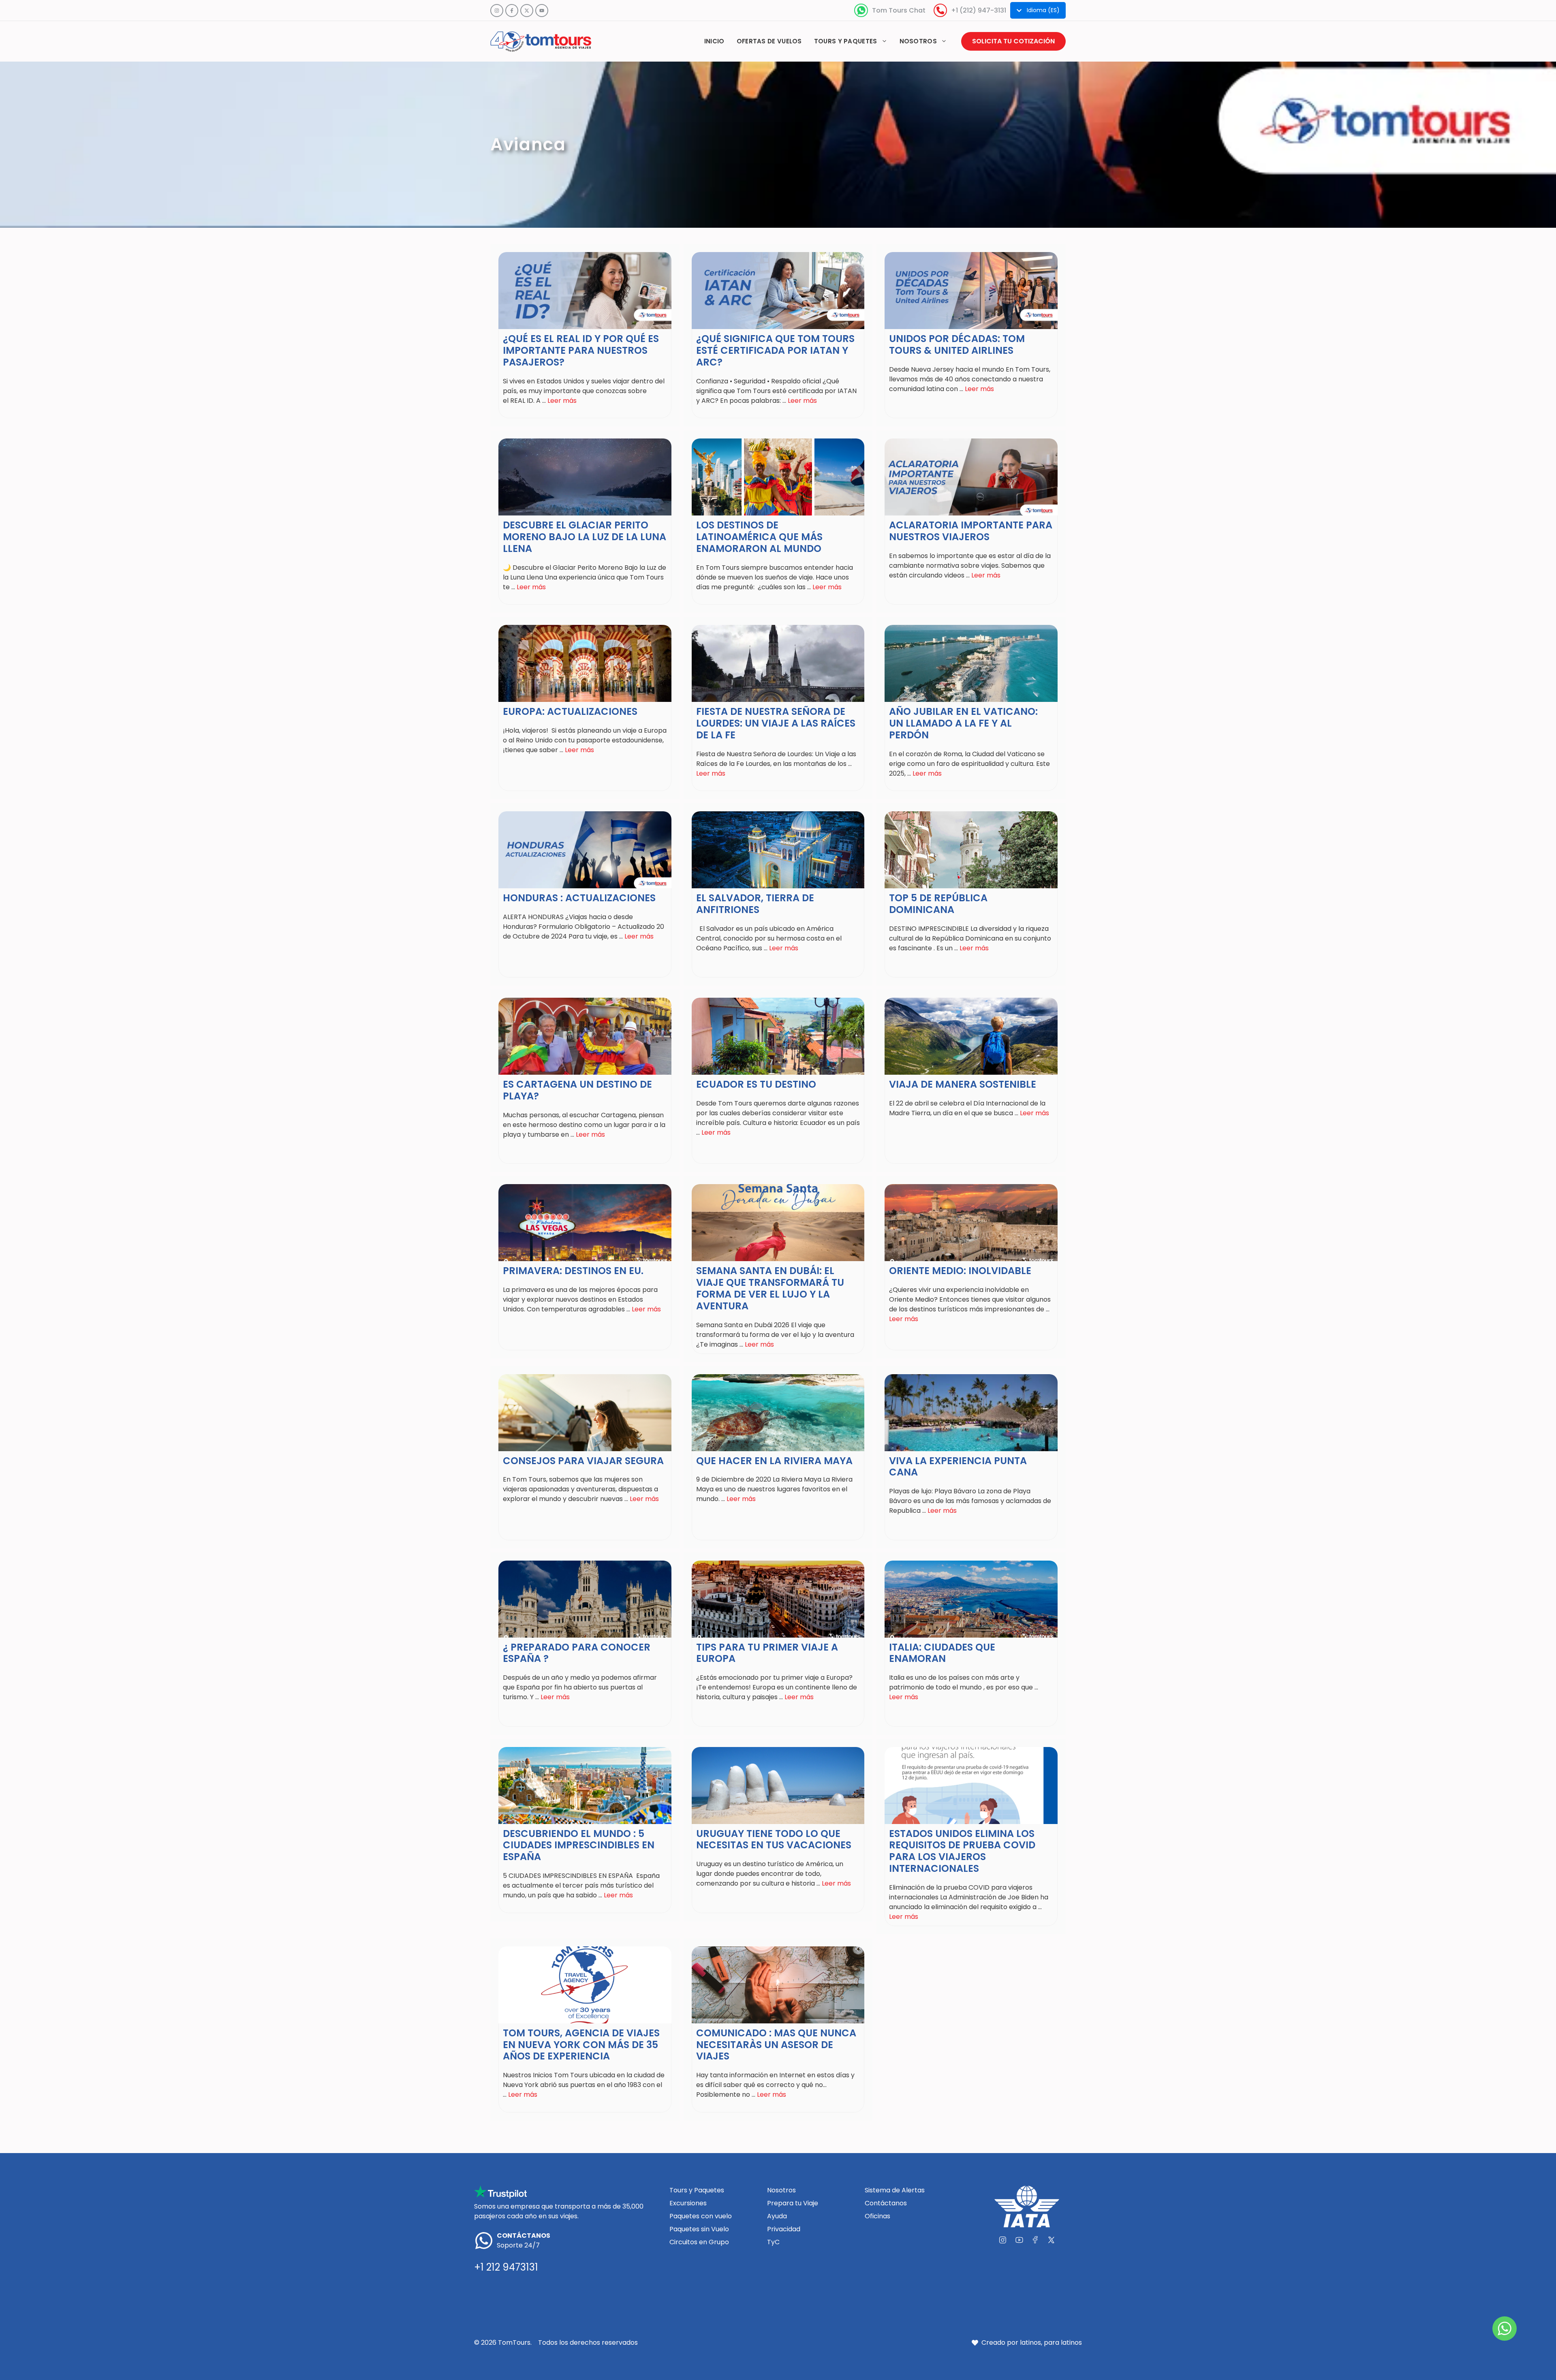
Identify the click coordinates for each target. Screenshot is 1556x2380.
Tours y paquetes (846, 41)
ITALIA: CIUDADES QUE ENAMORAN (942, 1653)
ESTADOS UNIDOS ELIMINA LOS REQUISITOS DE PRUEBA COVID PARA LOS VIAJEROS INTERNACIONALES (962, 1851)
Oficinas (877, 2216)
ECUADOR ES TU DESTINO (756, 1084)
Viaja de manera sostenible (963, 1084)
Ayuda (777, 2216)
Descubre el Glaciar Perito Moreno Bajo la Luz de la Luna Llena (585, 537)
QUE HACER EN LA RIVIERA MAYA (774, 1461)
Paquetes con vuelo (701, 2216)
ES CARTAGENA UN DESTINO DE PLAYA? (577, 1090)
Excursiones (688, 2203)
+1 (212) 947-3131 (979, 10)
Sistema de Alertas (895, 2190)
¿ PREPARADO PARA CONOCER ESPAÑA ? (577, 1653)
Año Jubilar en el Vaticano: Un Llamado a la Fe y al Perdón (963, 723)
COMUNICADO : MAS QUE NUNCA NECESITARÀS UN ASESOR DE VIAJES (776, 2045)
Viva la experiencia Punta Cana (958, 1467)
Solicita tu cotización (1013, 41)
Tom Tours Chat (899, 10)
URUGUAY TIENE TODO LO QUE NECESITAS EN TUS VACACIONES (774, 1839)
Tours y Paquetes (697, 2190)
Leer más (562, 401)
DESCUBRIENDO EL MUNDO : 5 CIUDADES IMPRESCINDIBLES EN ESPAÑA (579, 1845)
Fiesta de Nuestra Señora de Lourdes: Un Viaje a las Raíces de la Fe (776, 723)
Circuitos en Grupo (699, 2242)
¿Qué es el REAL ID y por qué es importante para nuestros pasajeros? (581, 350)
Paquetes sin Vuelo (699, 2229)
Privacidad (784, 2229)
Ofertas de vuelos (769, 41)
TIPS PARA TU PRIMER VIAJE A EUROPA (767, 1653)
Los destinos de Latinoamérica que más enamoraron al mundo (759, 537)
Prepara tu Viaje (793, 2203)
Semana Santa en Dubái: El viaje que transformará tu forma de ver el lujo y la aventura (770, 1288)
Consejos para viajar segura (583, 1461)
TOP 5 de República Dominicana (938, 904)
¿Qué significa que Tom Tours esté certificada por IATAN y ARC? (775, 350)
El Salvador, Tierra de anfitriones (755, 904)
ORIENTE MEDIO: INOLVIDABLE (960, 1271)
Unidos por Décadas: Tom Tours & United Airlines (957, 344)
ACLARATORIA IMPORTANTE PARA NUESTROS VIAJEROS (971, 531)
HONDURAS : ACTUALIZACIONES (579, 898)
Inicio (714, 41)
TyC (773, 2242)
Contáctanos (886, 2203)
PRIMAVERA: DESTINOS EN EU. (573, 1271)
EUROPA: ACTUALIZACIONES (570, 711)
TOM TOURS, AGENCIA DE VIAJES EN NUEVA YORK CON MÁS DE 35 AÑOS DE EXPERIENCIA (581, 2045)
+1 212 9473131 (506, 2267)
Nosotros (918, 41)
